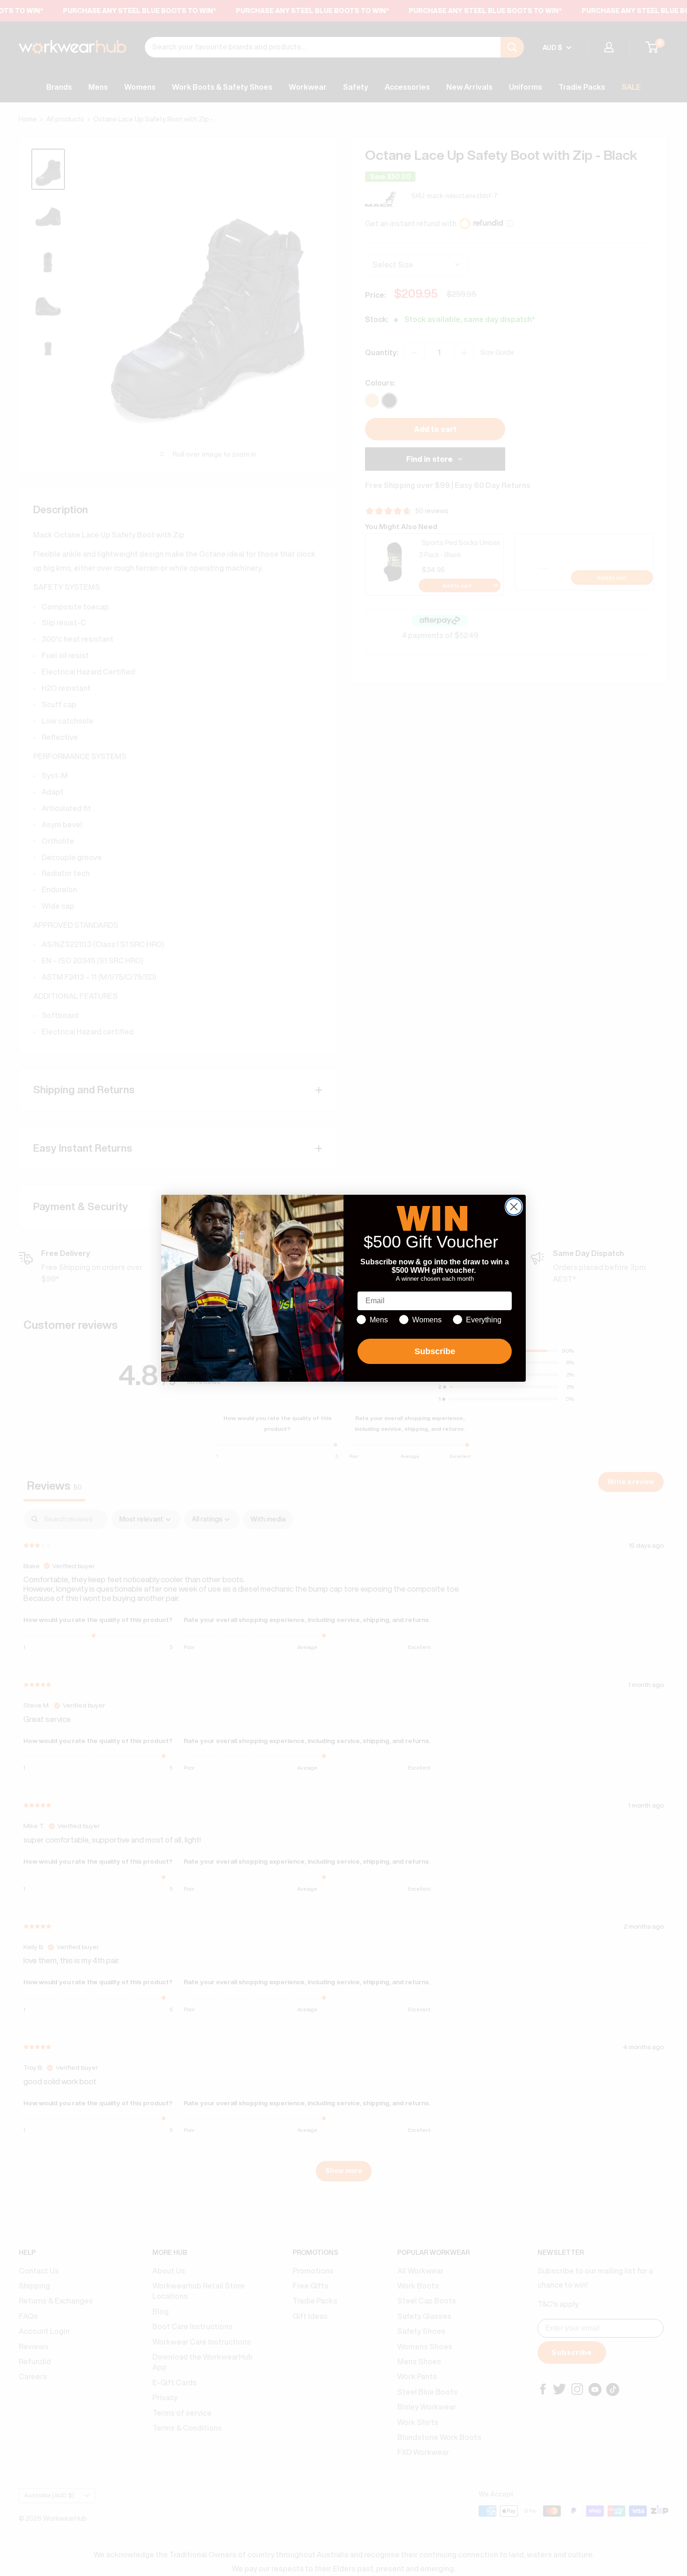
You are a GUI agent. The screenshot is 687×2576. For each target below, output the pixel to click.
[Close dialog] (514, 1207)
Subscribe (435, 1351)
